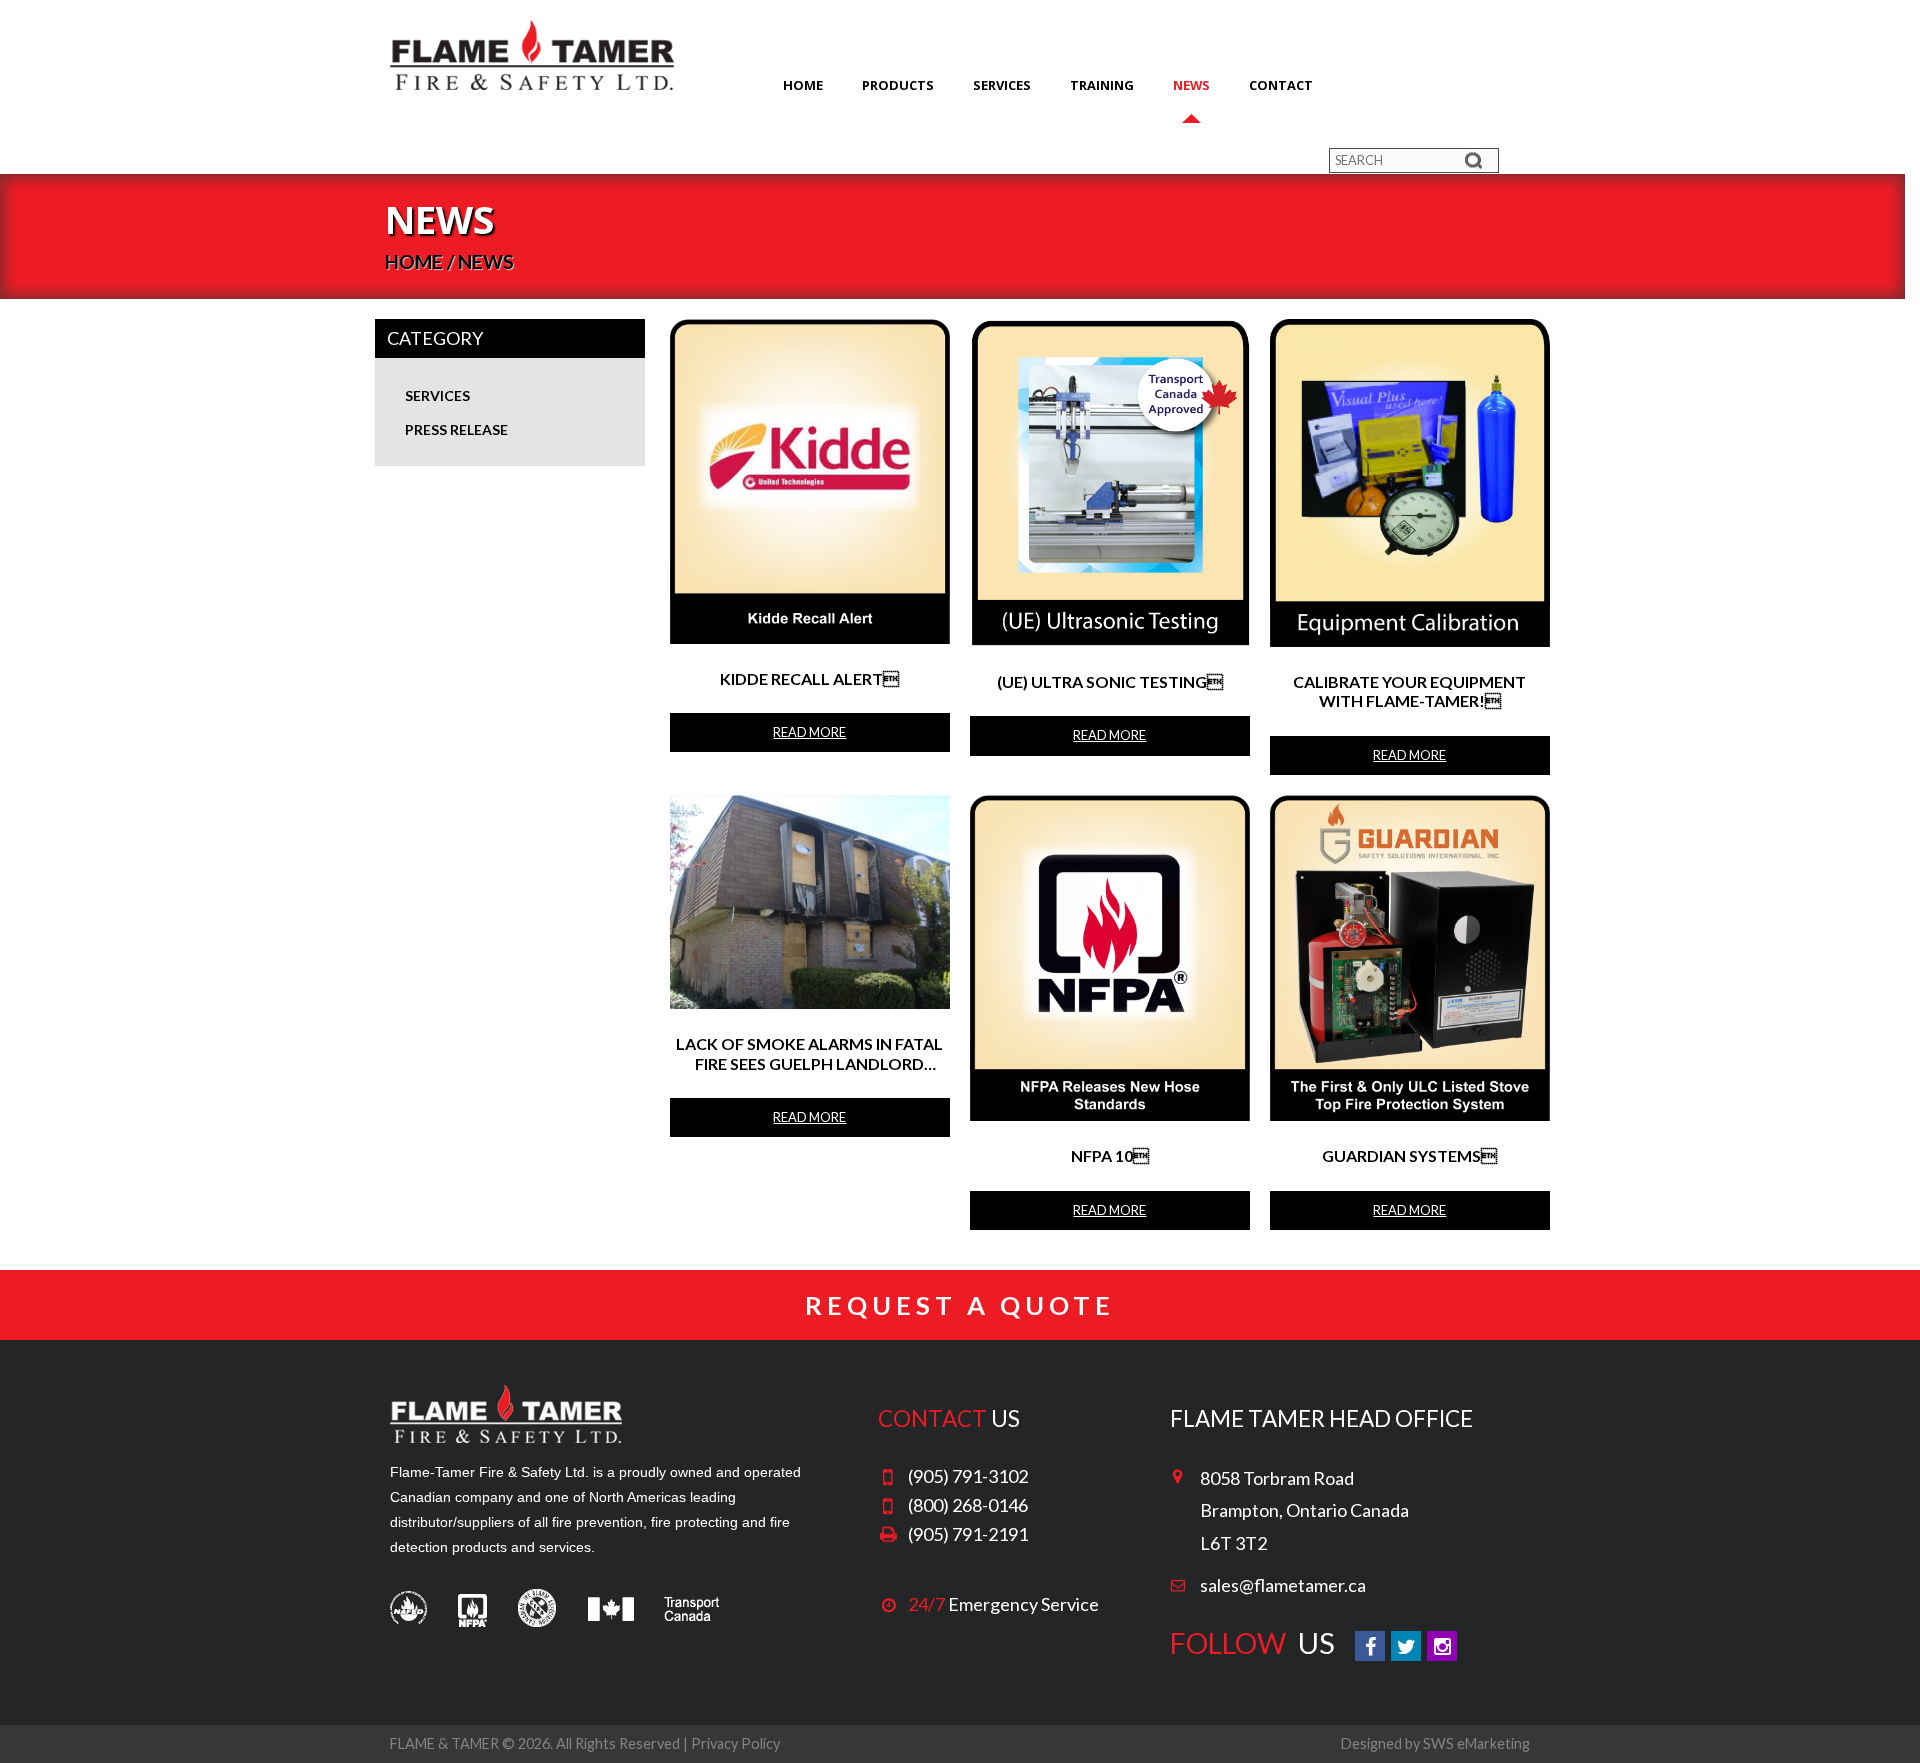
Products (898, 85)
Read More (809, 732)
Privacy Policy (735, 1743)
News (1191, 85)
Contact (1281, 85)
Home (803, 85)
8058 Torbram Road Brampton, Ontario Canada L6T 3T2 (1304, 1510)
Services (1002, 85)
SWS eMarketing (1476, 1743)
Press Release (456, 429)
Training (1102, 85)
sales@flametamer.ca (1283, 1585)
